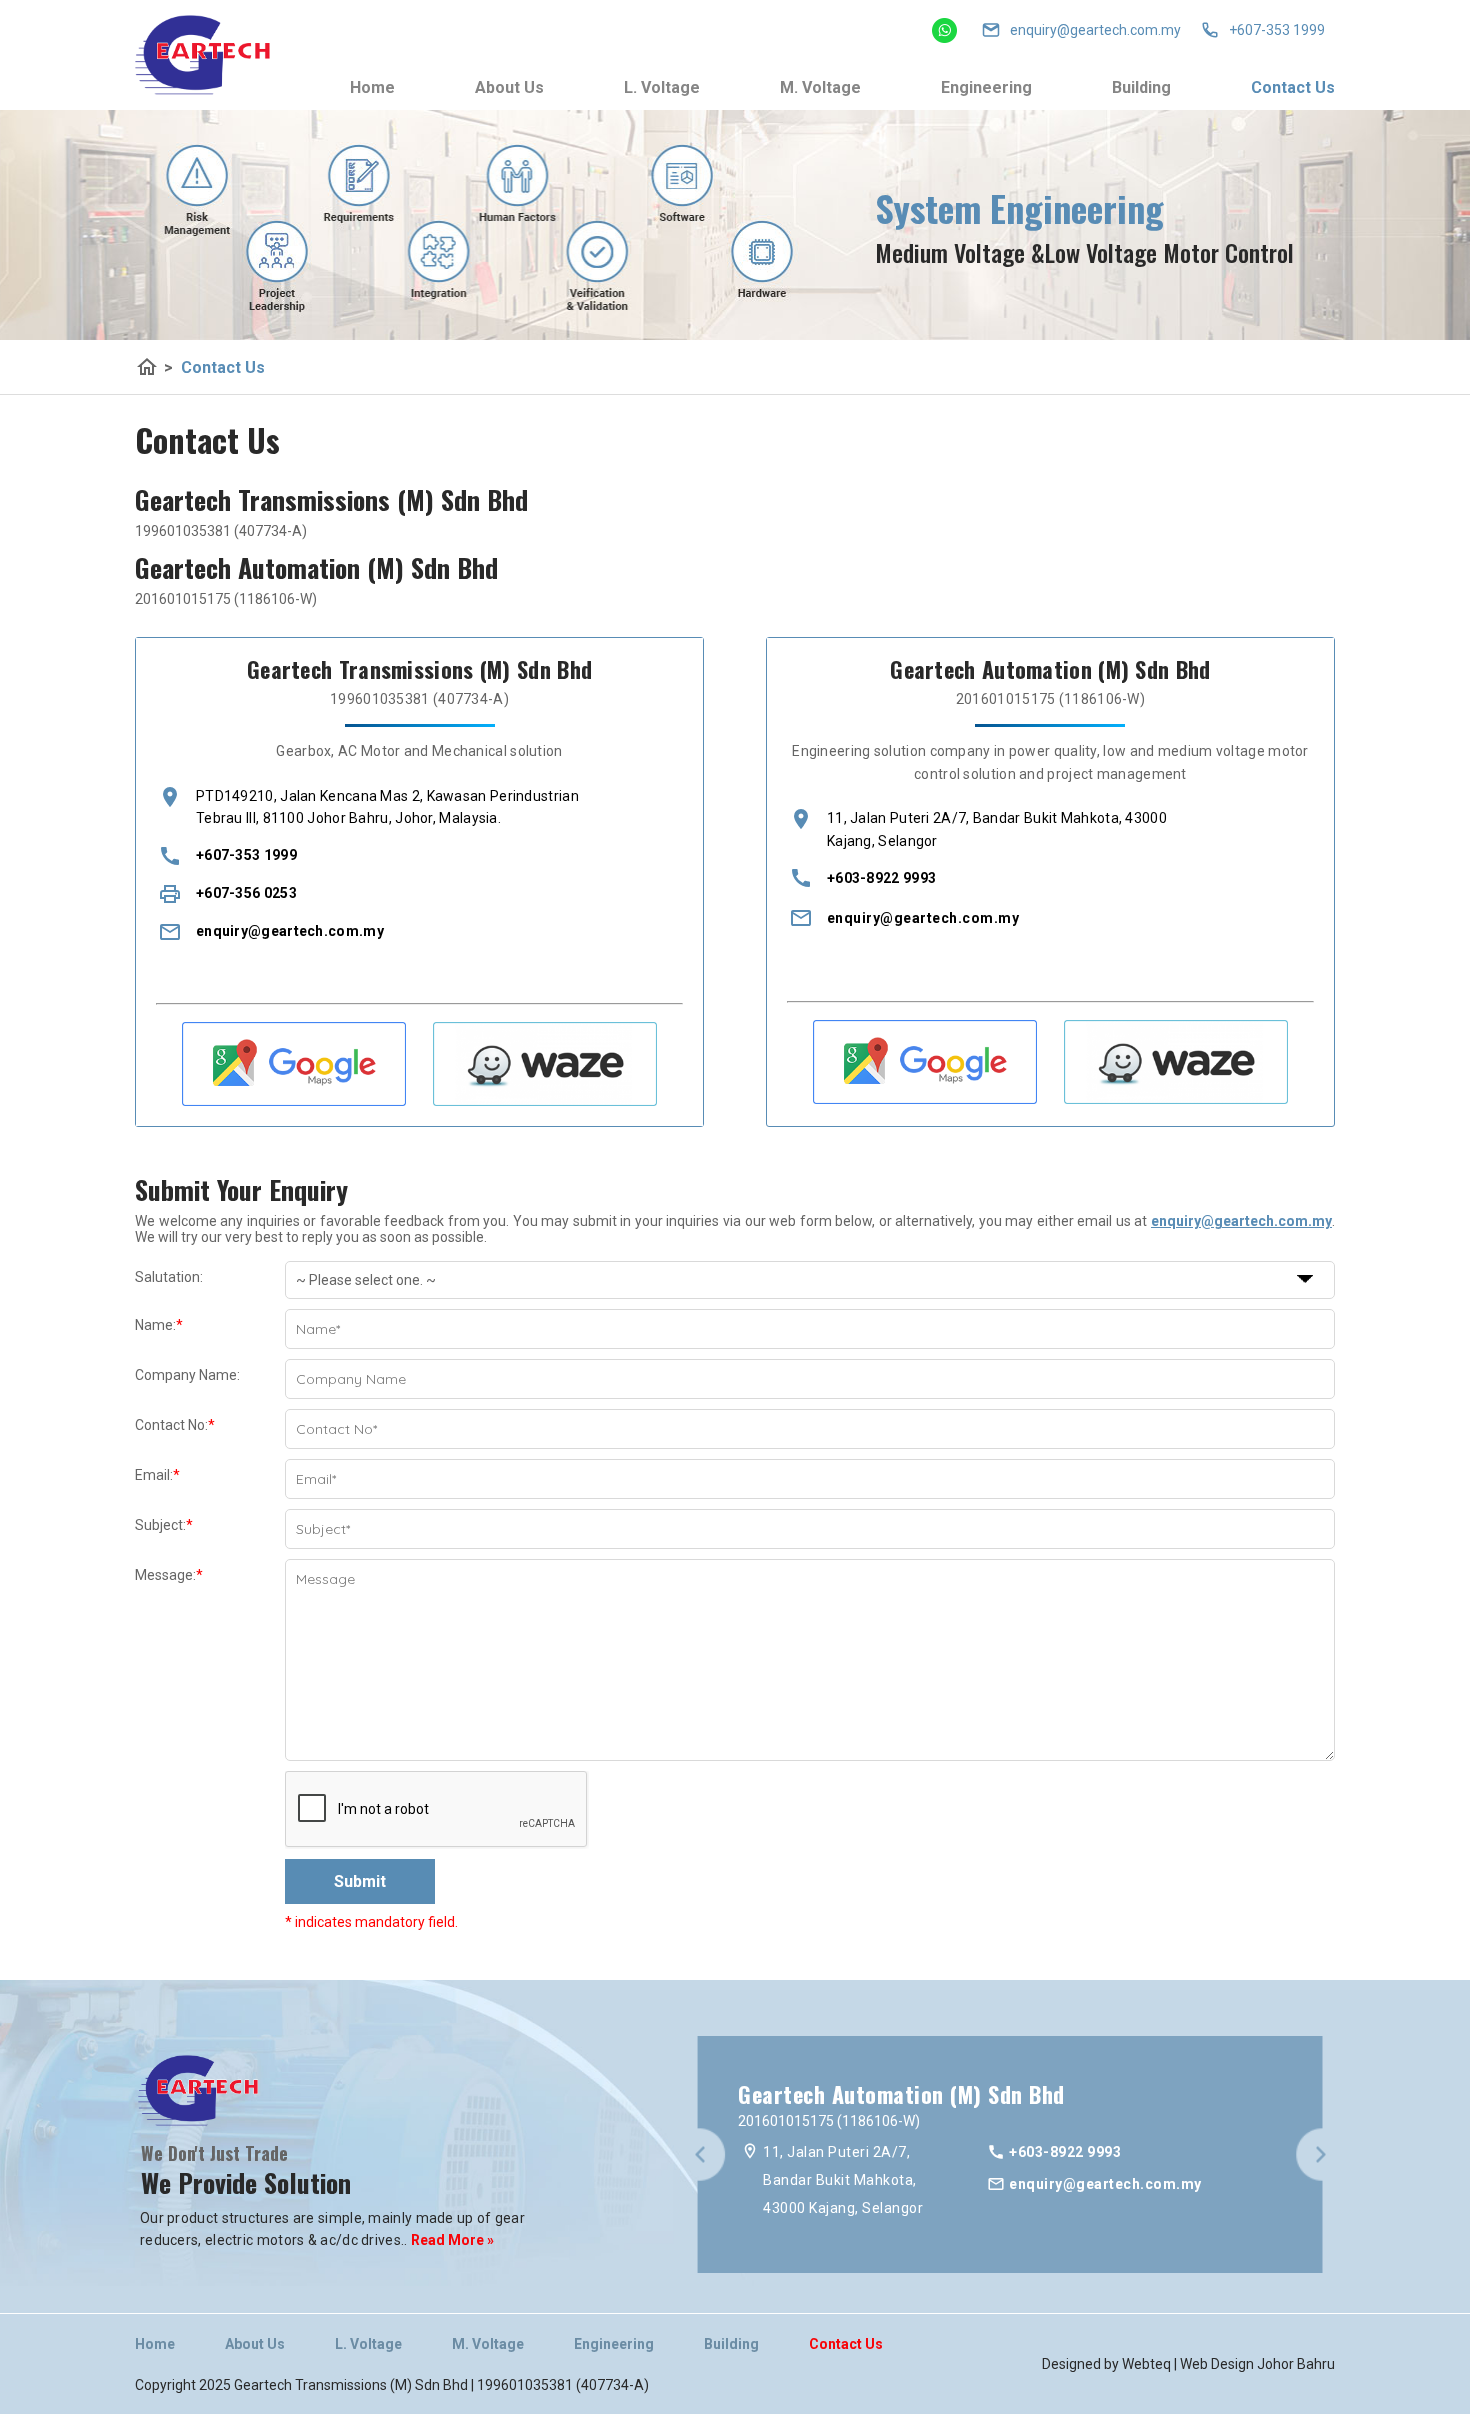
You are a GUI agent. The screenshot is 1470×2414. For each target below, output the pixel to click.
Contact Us (1293, 87)
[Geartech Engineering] (202, 55)
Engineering (986, 87)
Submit (360, 1881)
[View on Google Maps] (294, 1101)
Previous (700, 2156)
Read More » (451, 2240)
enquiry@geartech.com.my (290, 931)
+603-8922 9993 (881, 878)
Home (372, 87)
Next (1321, 2156)
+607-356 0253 (246, 893)
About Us (509, 87)
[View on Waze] (545, 1101)
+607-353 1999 (1277, 30)
